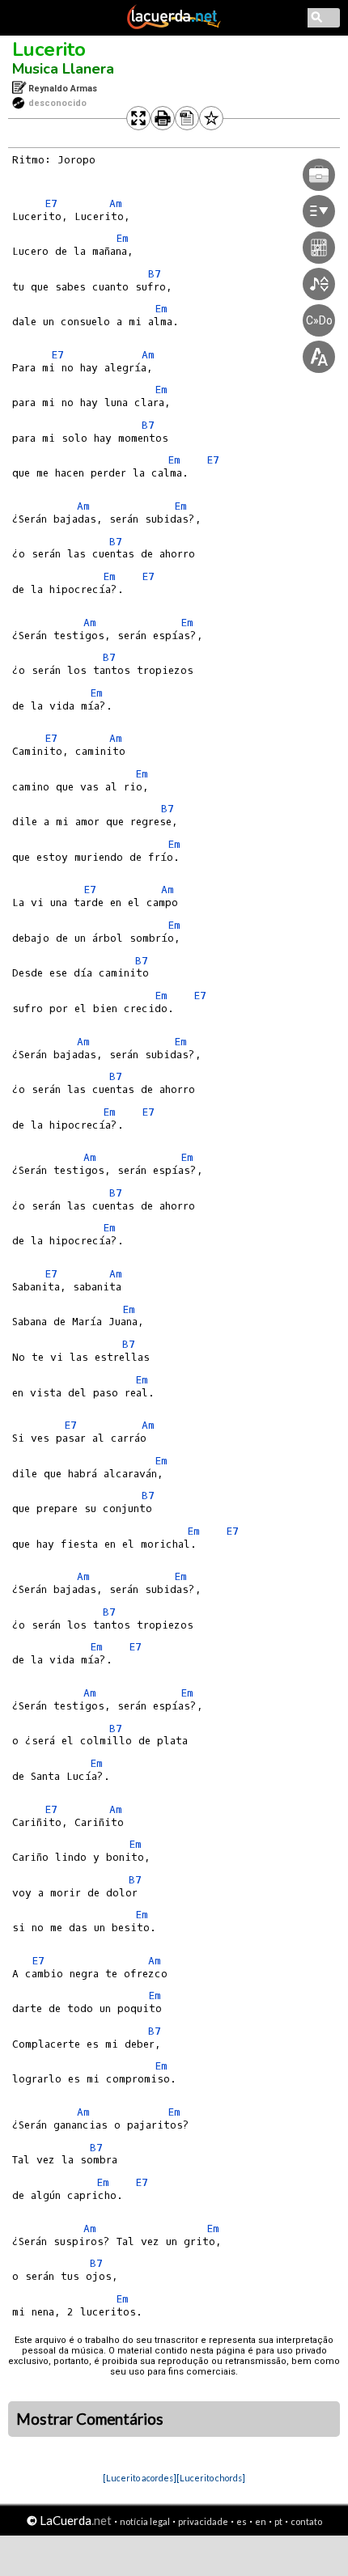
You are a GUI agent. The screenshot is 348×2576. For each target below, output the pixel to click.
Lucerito (49, 49)
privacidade (203, 2521)
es (242, 2521)
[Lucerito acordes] (140, 2478)
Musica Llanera (63, 69)
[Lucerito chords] (211, 2478)
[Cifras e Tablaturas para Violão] (174, 26)
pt (278, 2521)
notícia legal (145, 2521)
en (261, 2521)
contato (306, 2521)
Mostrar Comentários (90, 2419)
